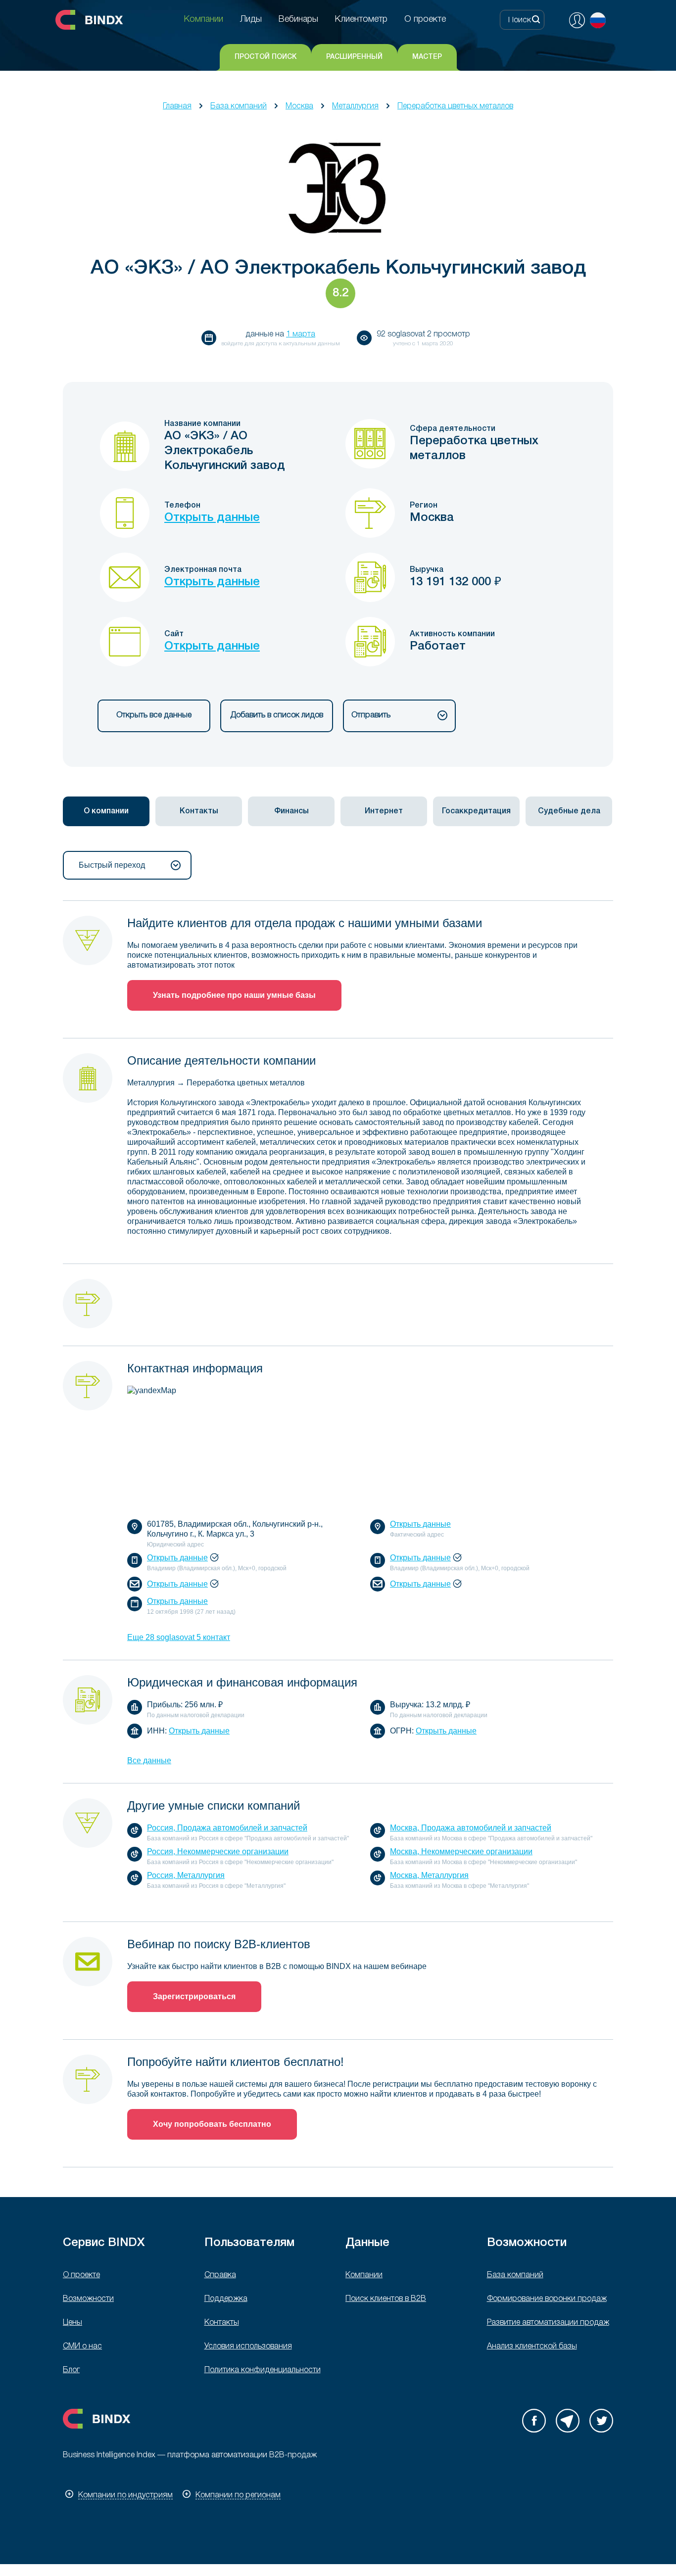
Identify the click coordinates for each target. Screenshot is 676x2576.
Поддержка (226, 2299)
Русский (598, 20)
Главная (177, 106)
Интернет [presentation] (384, 811)
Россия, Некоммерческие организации (218, 1851)
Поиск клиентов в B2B (386, 2299)
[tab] (106, 811)
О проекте (81, 2275)
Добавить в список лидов (277, 715)
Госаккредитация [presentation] (476, 811)
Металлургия (355, 106)
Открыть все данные (154, 715)
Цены (72, 2323)
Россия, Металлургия (186, 1875)
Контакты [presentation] (199, 811)
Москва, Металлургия (429, 1875)
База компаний (239, 106)
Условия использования (248, 2346)
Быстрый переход (112, 865)
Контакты (222, 2323)
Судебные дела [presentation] (569, 811)
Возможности (88, 2299)
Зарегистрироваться (194, 1996)
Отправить (371, 715)
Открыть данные (212, 518)
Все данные (149, 1760)
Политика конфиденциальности (263, 2370)
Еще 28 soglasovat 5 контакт (179, 1637)
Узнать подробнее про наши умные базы (234, 995)
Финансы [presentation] (291, 811)
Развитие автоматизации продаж (548, 2323)
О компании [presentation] (106, 811)
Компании (364, 2275)
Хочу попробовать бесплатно (212, 2124)
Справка (220, 2275)
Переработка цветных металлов (455, 106)
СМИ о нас (82, 2346)
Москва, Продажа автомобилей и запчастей (471, 1828)
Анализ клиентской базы (532, 2346)
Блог (71, 2370)
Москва (299, 106)
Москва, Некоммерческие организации (461, 1851)
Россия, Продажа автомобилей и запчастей (227, 1828)
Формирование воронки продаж (547, 2299)
